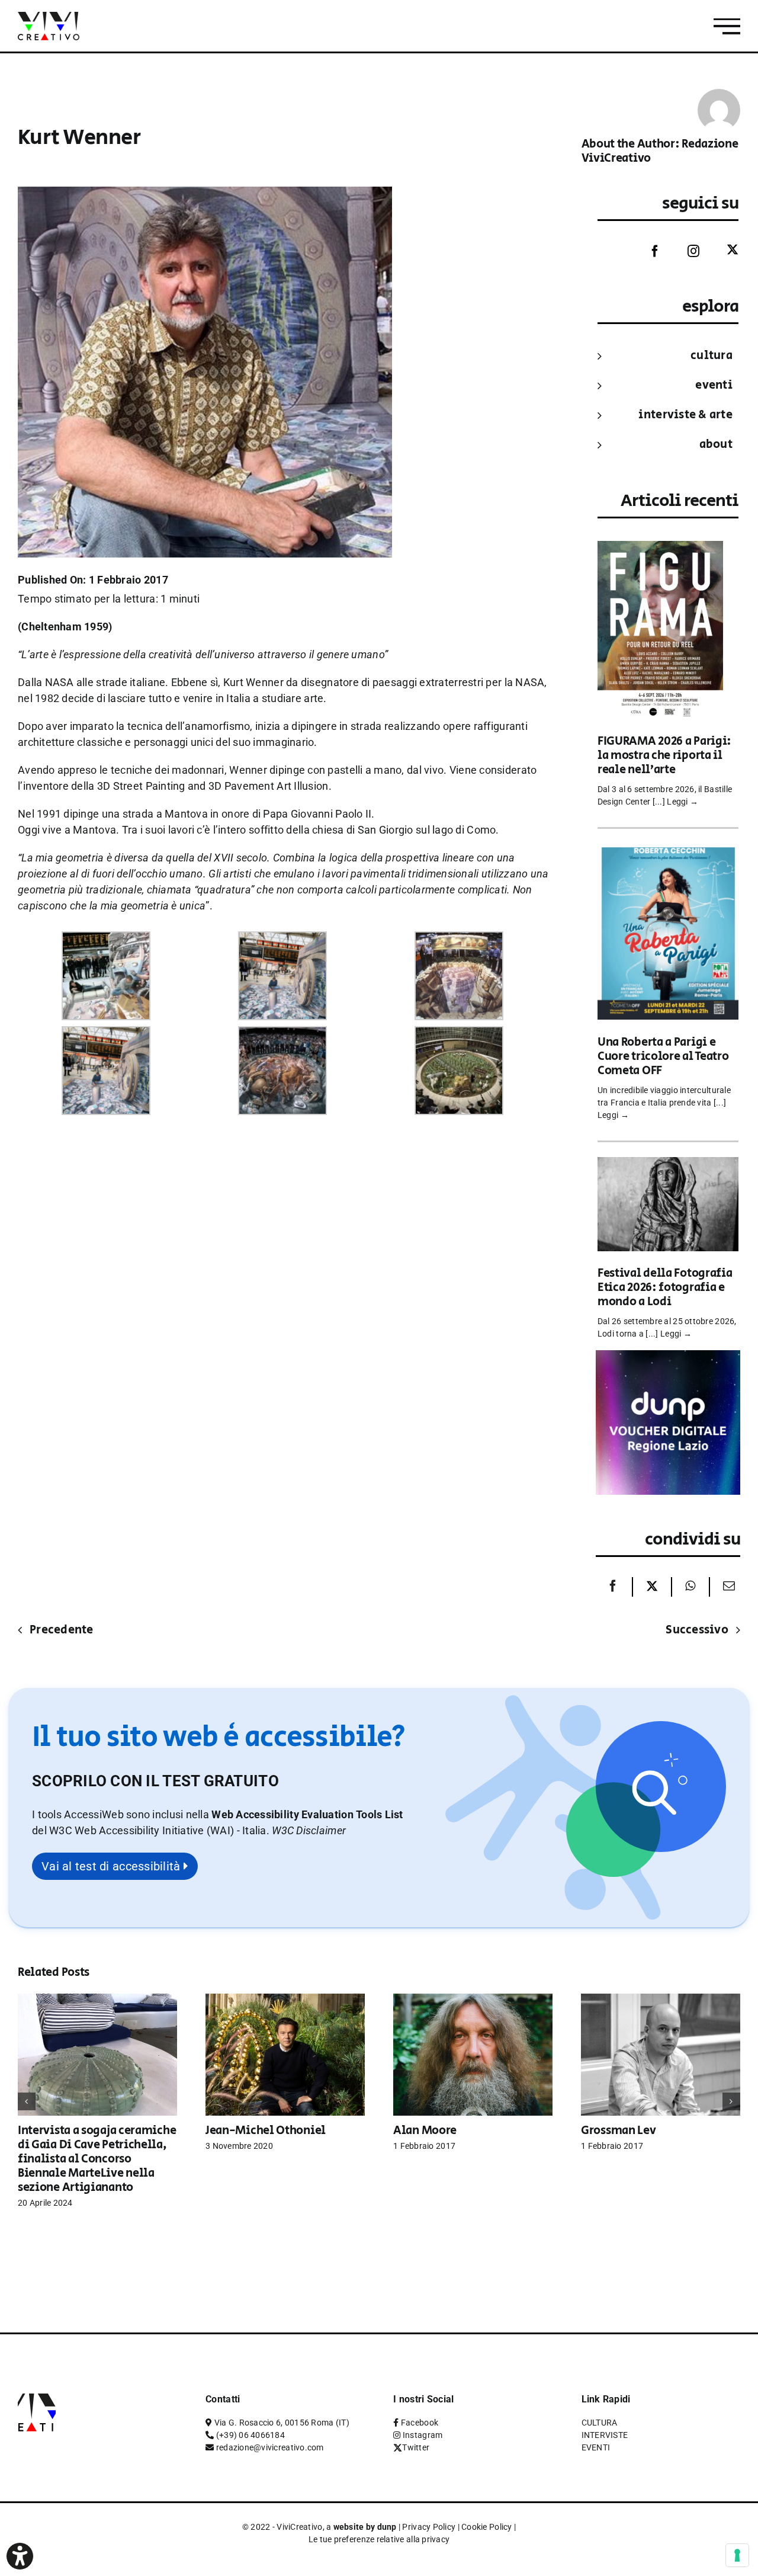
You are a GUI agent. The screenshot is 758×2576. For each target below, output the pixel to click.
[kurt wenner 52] (282, 1034)
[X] (652, 1587)
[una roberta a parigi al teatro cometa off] (668, 852)
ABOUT (716, 445)
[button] (309, 1830)
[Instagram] (685, 251)
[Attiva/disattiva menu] (727, 26)
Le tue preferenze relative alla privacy (379, 2539)
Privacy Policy (429, 2527)
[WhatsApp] (690, 1587)
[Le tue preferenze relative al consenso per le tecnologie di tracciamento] (737, 2555)
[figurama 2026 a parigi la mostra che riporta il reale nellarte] (660, 549)
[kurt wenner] (282, 939)
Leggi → (682, 802)
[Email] (726, 1587)
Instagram (423, 2435)
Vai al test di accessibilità (113, 1866)
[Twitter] (724, 250)
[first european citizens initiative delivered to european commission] (459, 1034)
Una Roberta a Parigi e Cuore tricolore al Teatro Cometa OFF (663, 1057)
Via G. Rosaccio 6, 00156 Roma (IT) (282, 2423)
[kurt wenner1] (459, 939)
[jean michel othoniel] (285, 2000)
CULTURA (712, 356)
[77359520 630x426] (106, 939)
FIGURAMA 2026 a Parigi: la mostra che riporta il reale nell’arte (664, 756)
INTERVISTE (605, 2435)
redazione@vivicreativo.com (270, 2447)
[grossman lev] (661, 2000)
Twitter (416, 2447)
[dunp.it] (668, 1358)
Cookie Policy (487, 2527)
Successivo (697, 1630)
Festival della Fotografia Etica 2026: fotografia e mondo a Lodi (665, 1288)
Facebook (420, 2423)
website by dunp (365, 2527)
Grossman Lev (618, 2131)
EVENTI (714, 385)
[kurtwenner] (106, 1034)
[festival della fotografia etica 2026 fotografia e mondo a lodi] (668, 1165)
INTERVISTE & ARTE (685, 415)
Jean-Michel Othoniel (266, 2131)
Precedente (62, 1630)
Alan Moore (425, 2131)
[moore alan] (473, 2000)
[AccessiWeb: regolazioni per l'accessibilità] (20, 2556)
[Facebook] (646, 251)
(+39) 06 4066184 (250, 2435)
